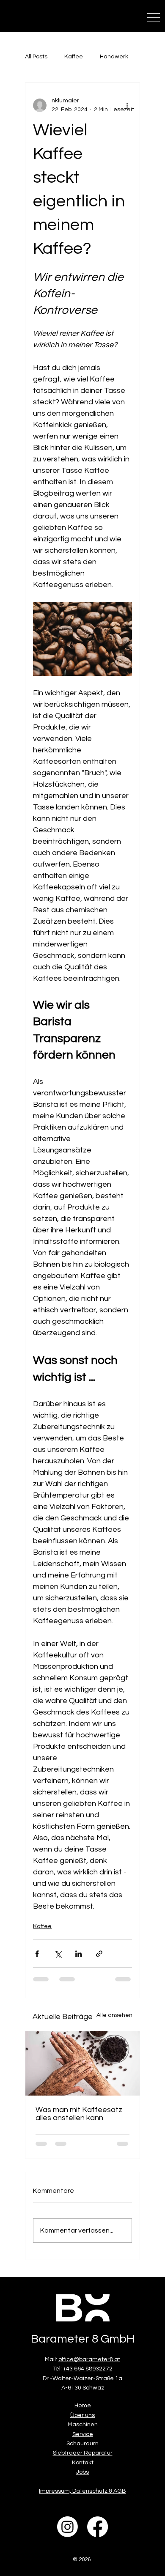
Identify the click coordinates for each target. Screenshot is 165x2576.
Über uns (82, 2415)
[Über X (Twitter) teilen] (58, 1954)
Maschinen (83, 2425)
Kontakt (83, 2463)
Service (83, 2434)
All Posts (36, 57)
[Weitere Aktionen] (127, 105)
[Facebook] (98, 2527)
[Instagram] (67, 2527)
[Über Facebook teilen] (37, 1954)
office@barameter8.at (89, 2359)
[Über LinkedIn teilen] (78, 1954)
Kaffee (74, 57)
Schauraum (82, 2444)
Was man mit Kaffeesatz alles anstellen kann (79, 2114)
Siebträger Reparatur (83, 2453)
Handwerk (114, 57)
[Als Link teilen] (99, 1954)
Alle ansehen (114, 2015)
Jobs (82, 2472)
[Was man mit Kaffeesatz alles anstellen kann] (82, 2063)
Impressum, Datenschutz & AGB (82, 2491)
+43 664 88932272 (88, 2369)
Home (83, 2406)
